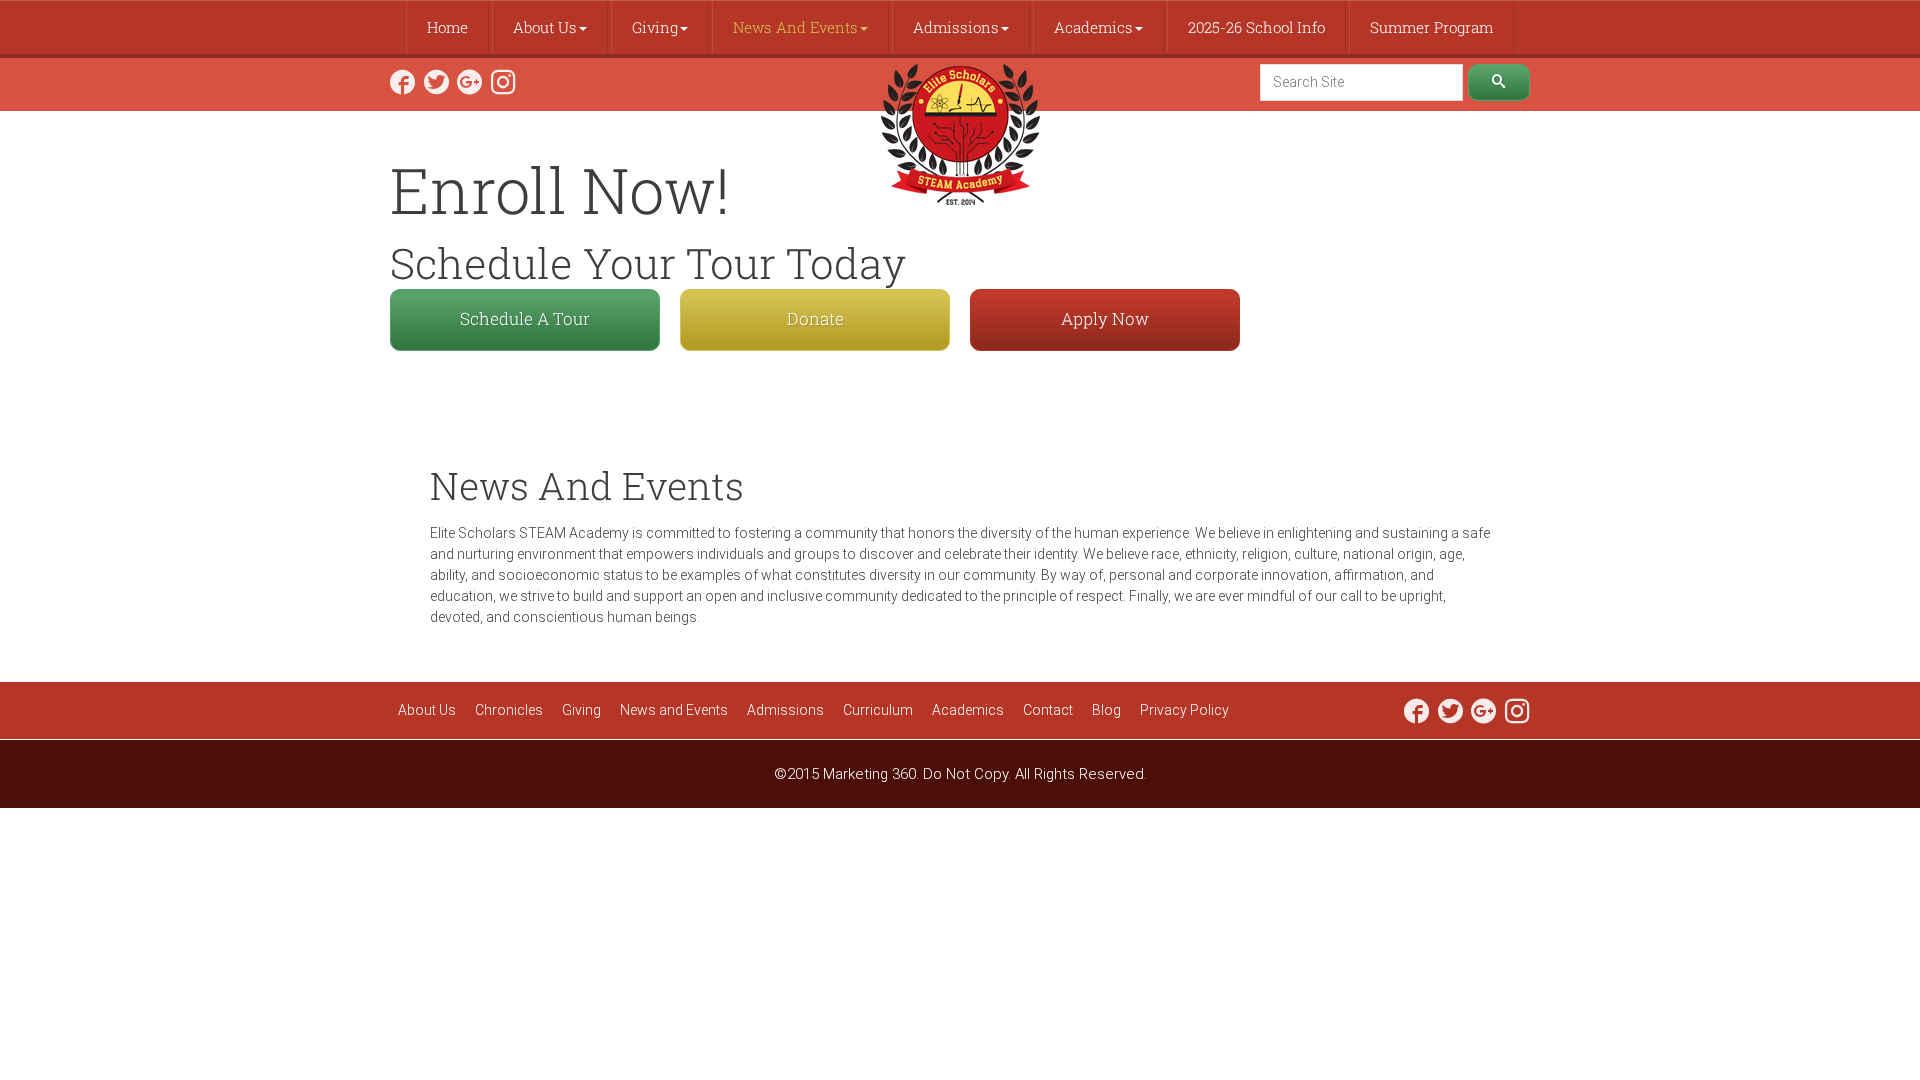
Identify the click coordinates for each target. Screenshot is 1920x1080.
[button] (550, 27)
